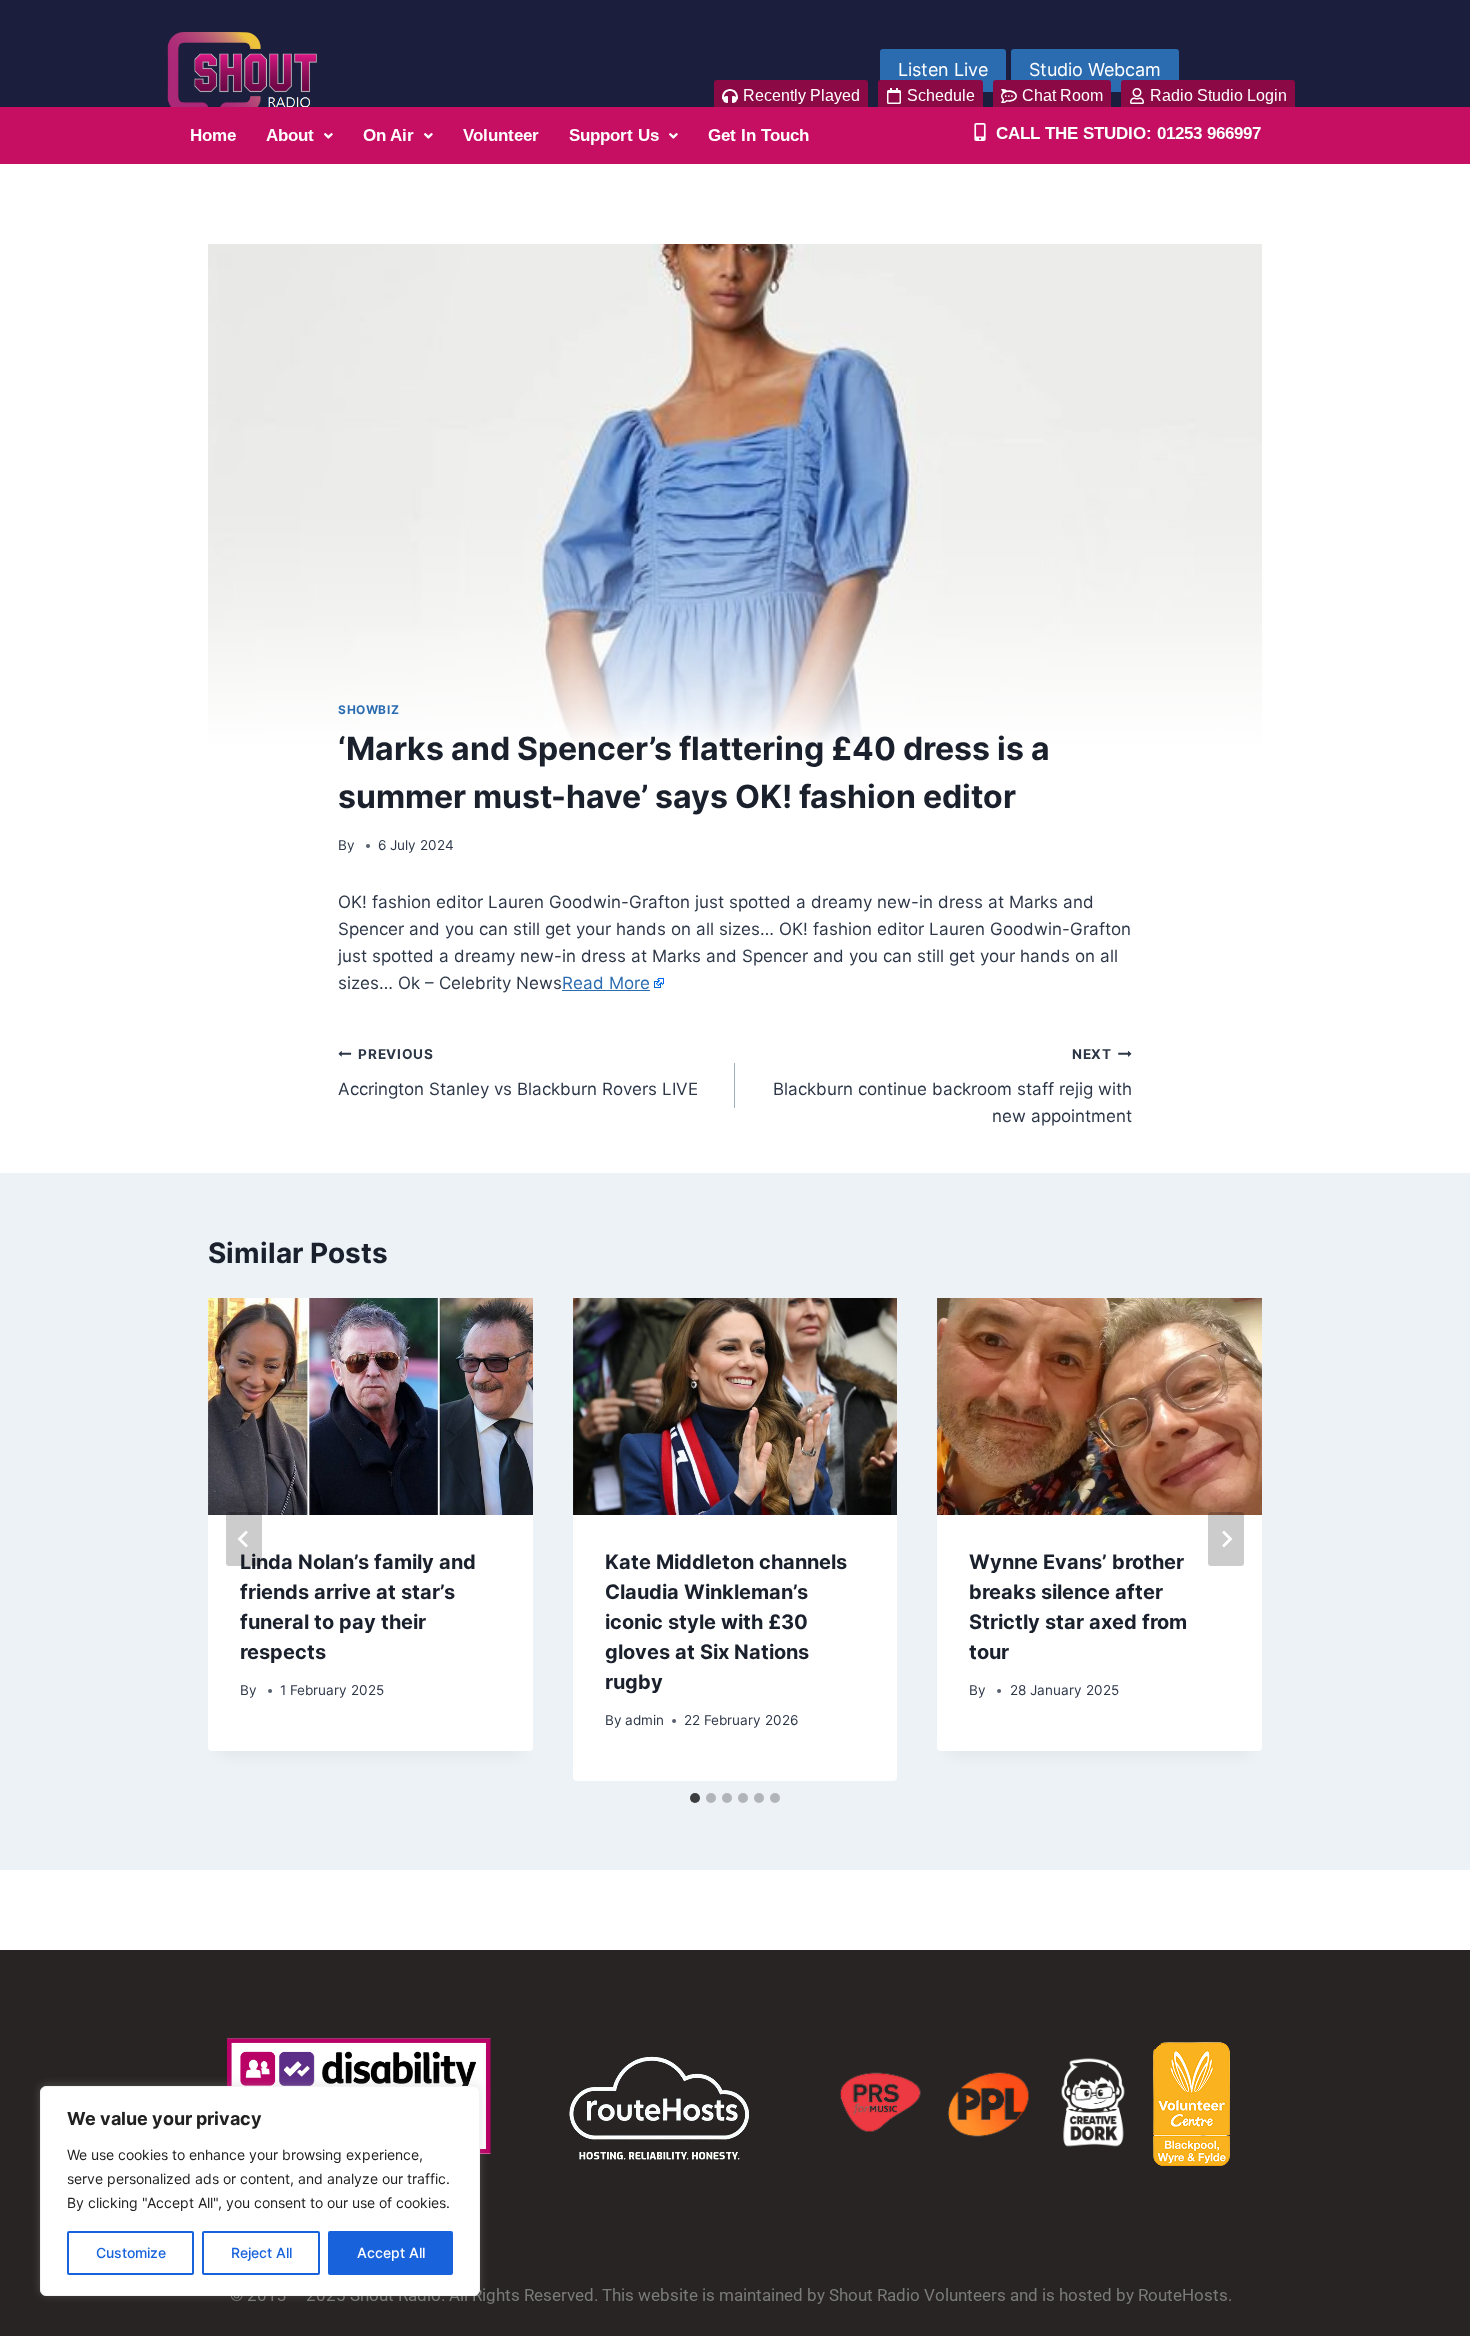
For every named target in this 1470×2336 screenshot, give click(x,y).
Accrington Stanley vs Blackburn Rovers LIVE (518, 1072)
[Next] (1226, 1539)
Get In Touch (758, 135)
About (290, 135)
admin (644, 1720)
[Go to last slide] (244, 1539)
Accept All (391, 2252)
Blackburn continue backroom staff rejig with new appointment (952, 1086)
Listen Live (943, 69)
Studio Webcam (1095, 69)
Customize (131, 2252)
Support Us (614, 135)
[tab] (695, 1798)
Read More (606, 983)
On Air (388, 135)
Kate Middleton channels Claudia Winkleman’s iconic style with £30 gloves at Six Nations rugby (726, 1622)
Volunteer (501, 135)
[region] (260, 2191)
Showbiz (368, 709)
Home (213, 135)
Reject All (261, 2252)
